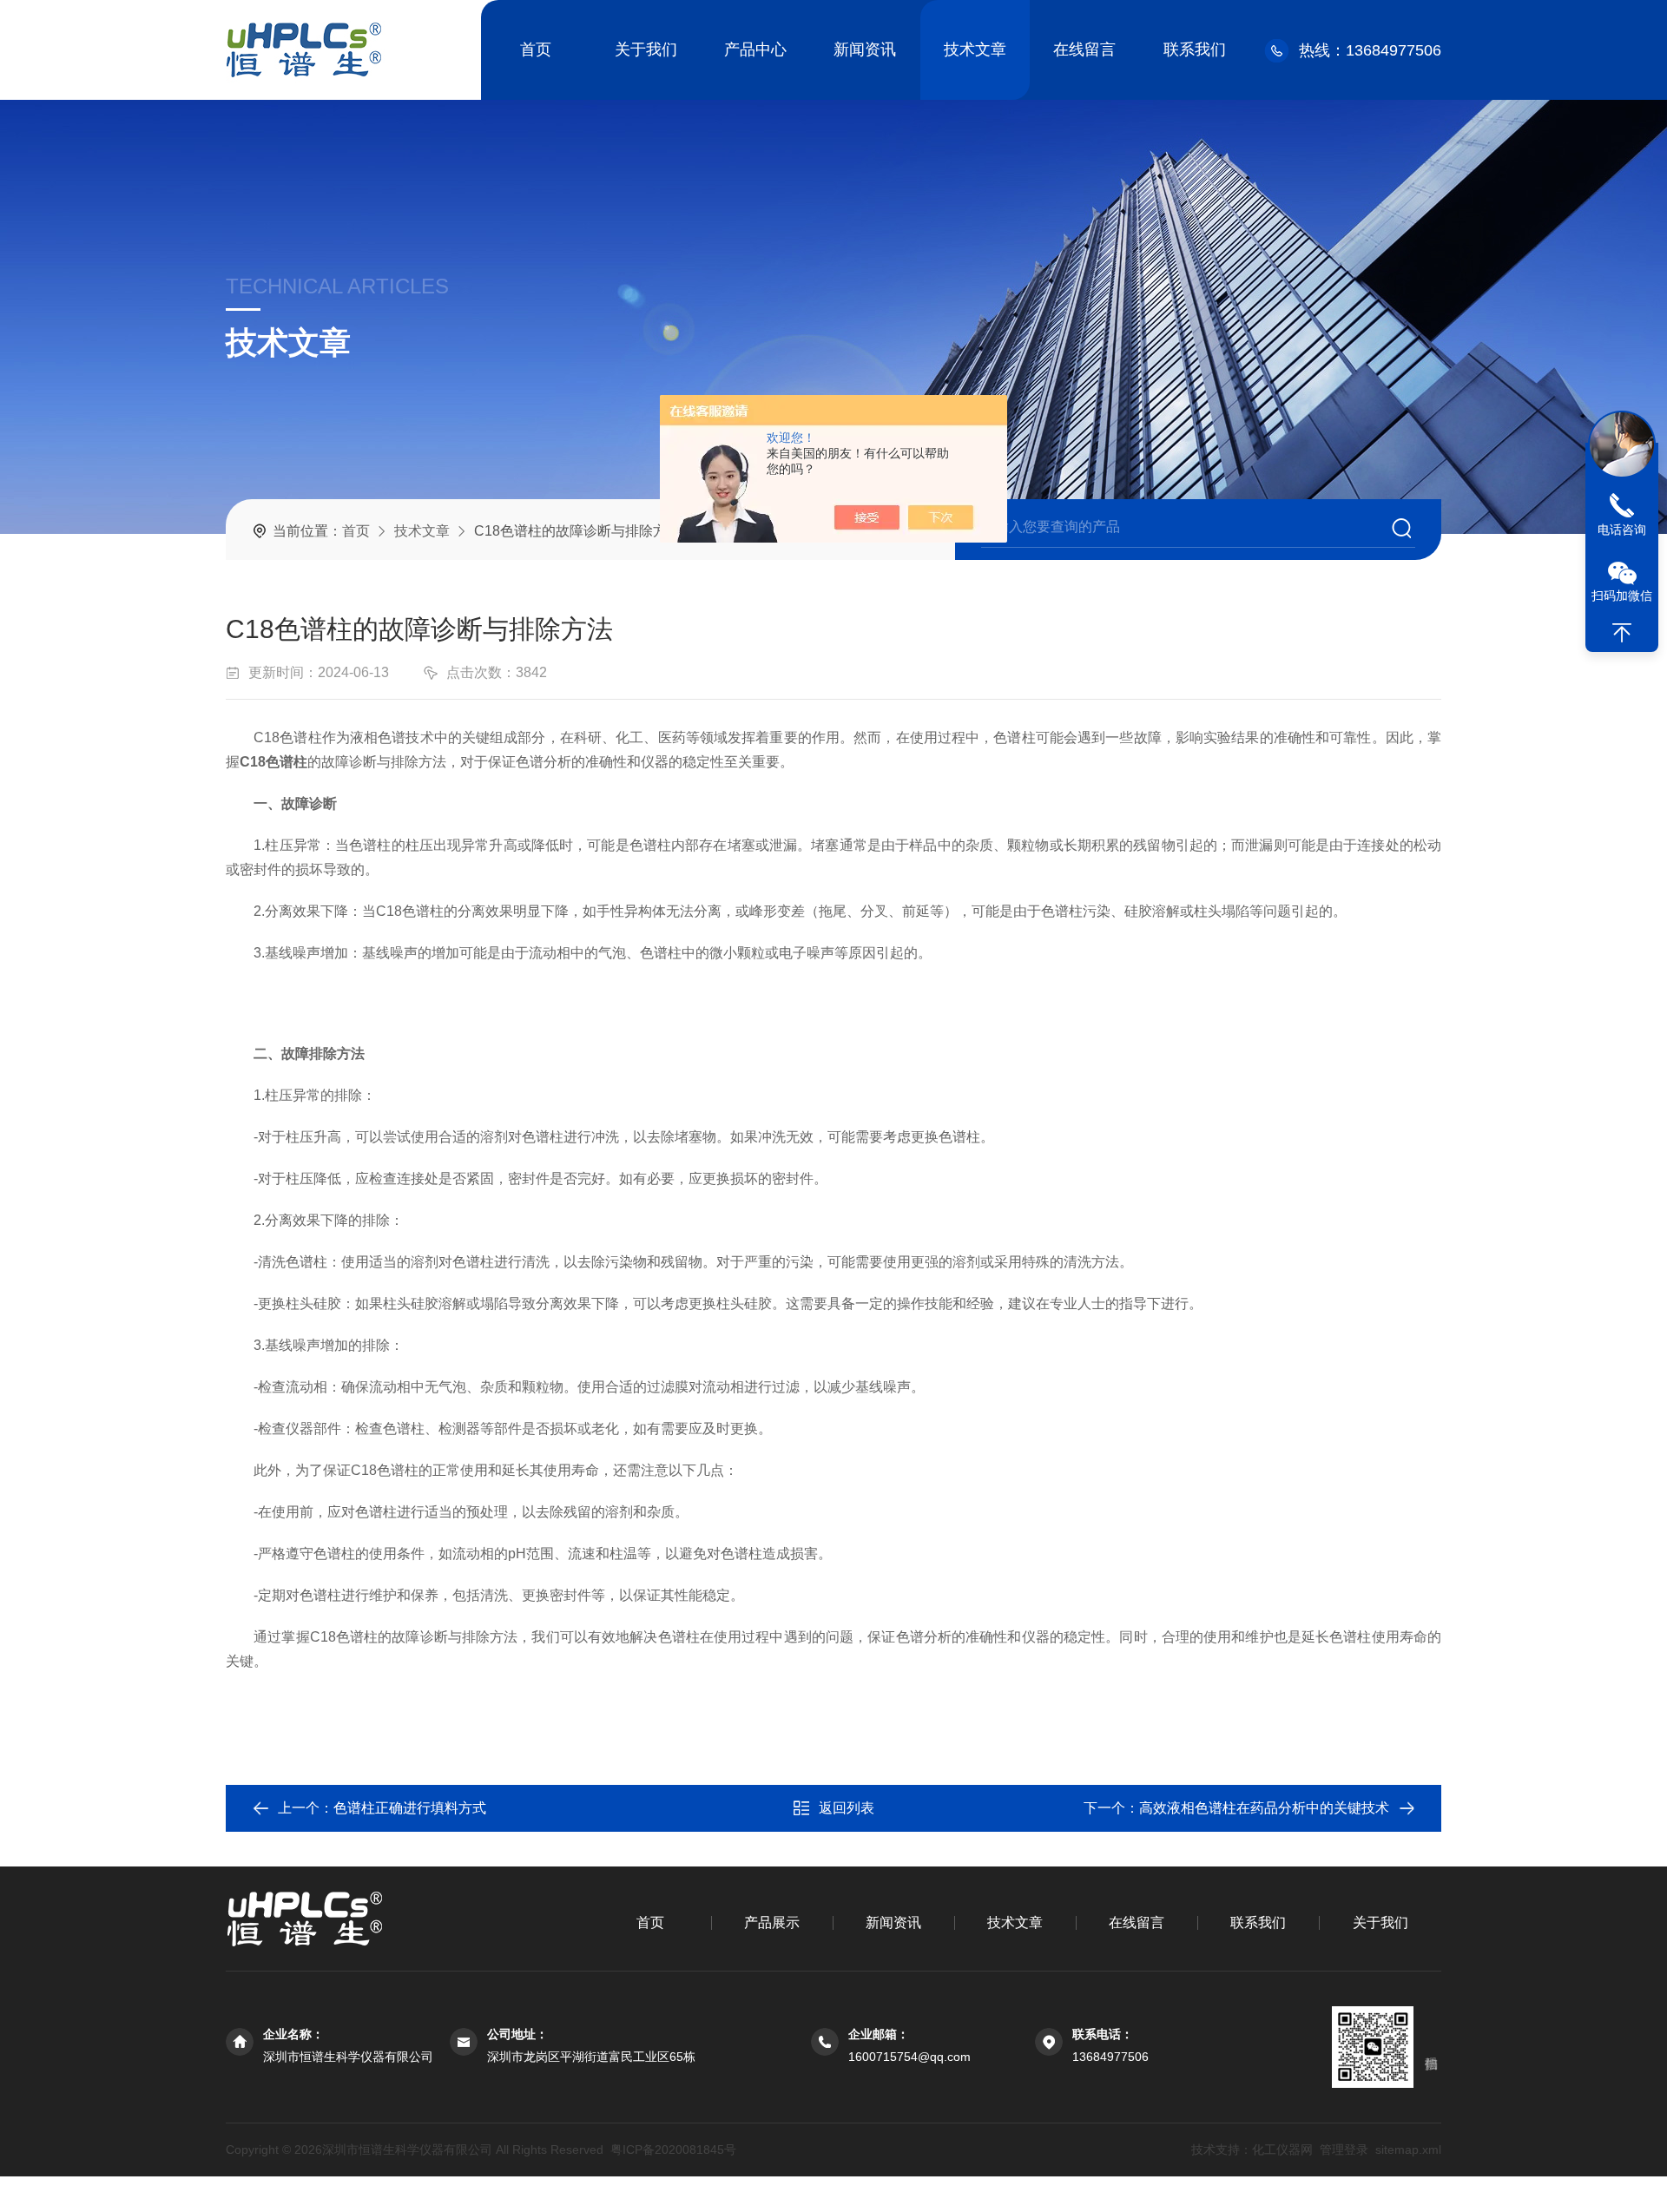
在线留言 (1084, 49)
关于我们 (646, 49)
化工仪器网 (1282, 2149)
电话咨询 (1622, 530)
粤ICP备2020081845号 (673, 2149)
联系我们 (1195, 49)
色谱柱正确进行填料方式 (410, 1808)
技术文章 (975, 49)
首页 (536, 49)
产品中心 (755, 49)
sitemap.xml (1408, 2149)
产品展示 (772, 1922)
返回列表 (847, 1808)
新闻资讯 (865, 49)
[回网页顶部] (1622, 633)
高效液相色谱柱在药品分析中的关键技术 (1264, 1808)
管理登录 (1344, 2149)
